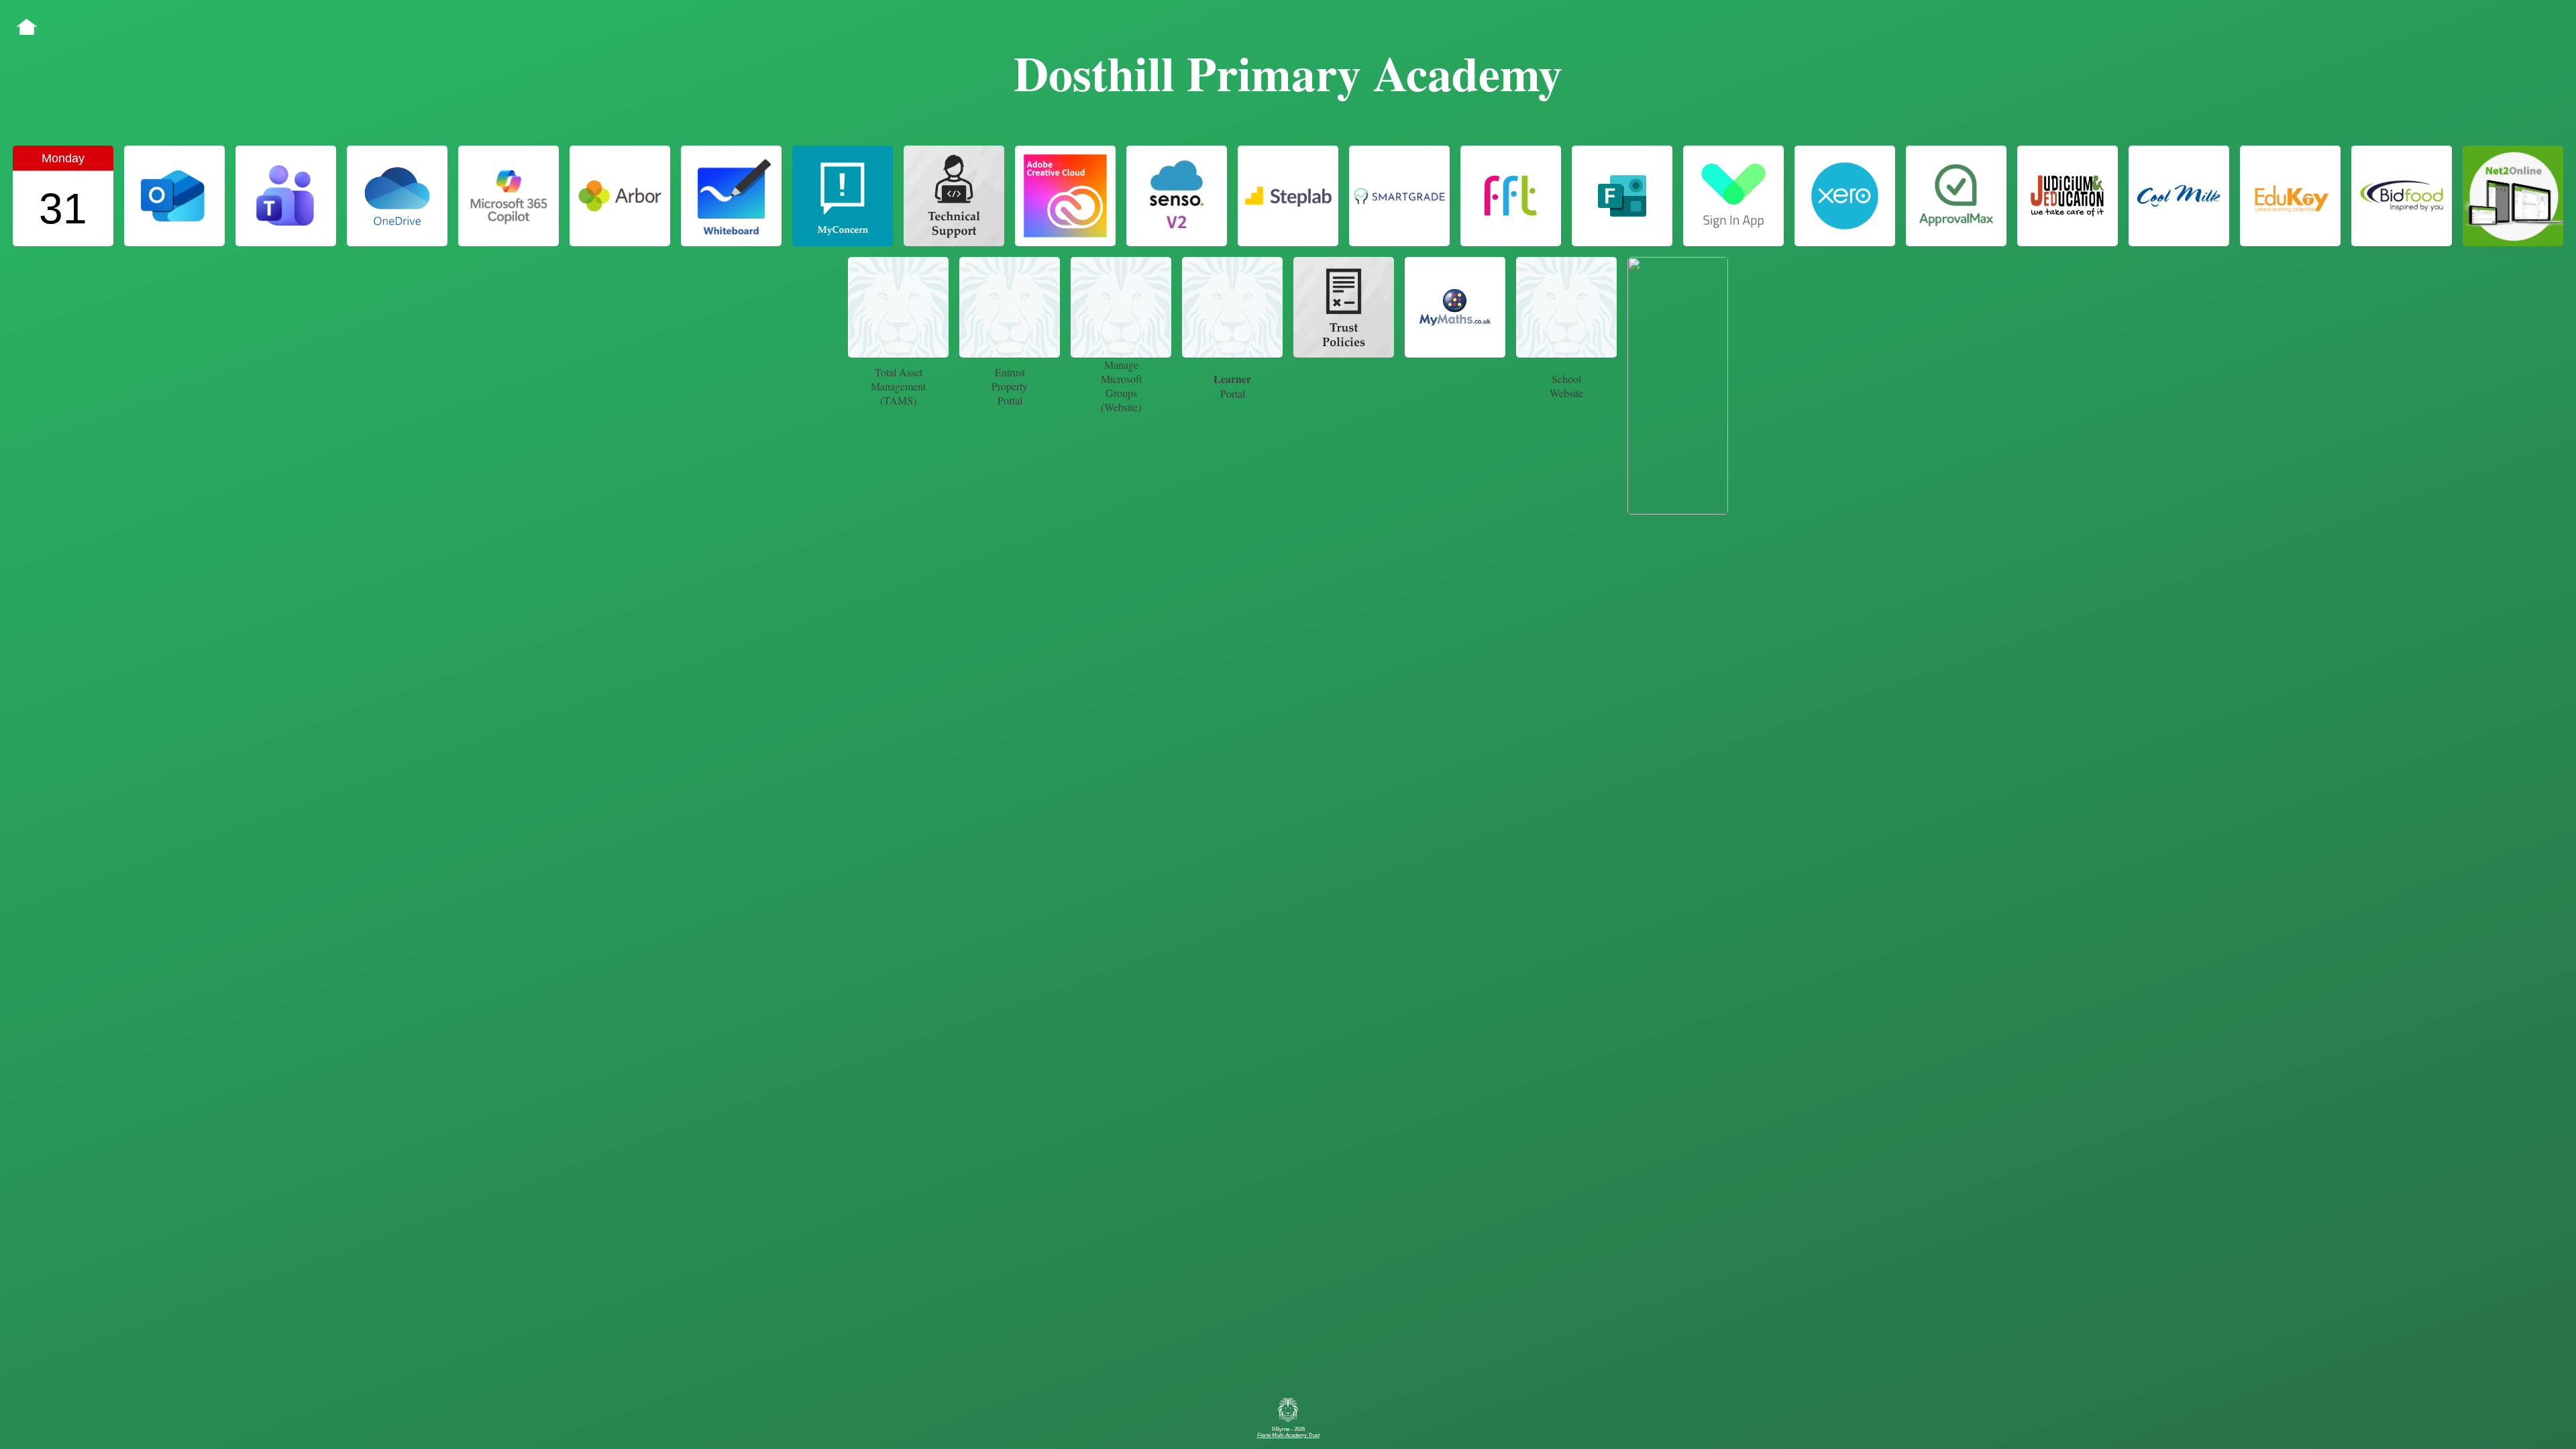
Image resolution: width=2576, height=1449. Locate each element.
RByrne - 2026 (1288, 1432)
